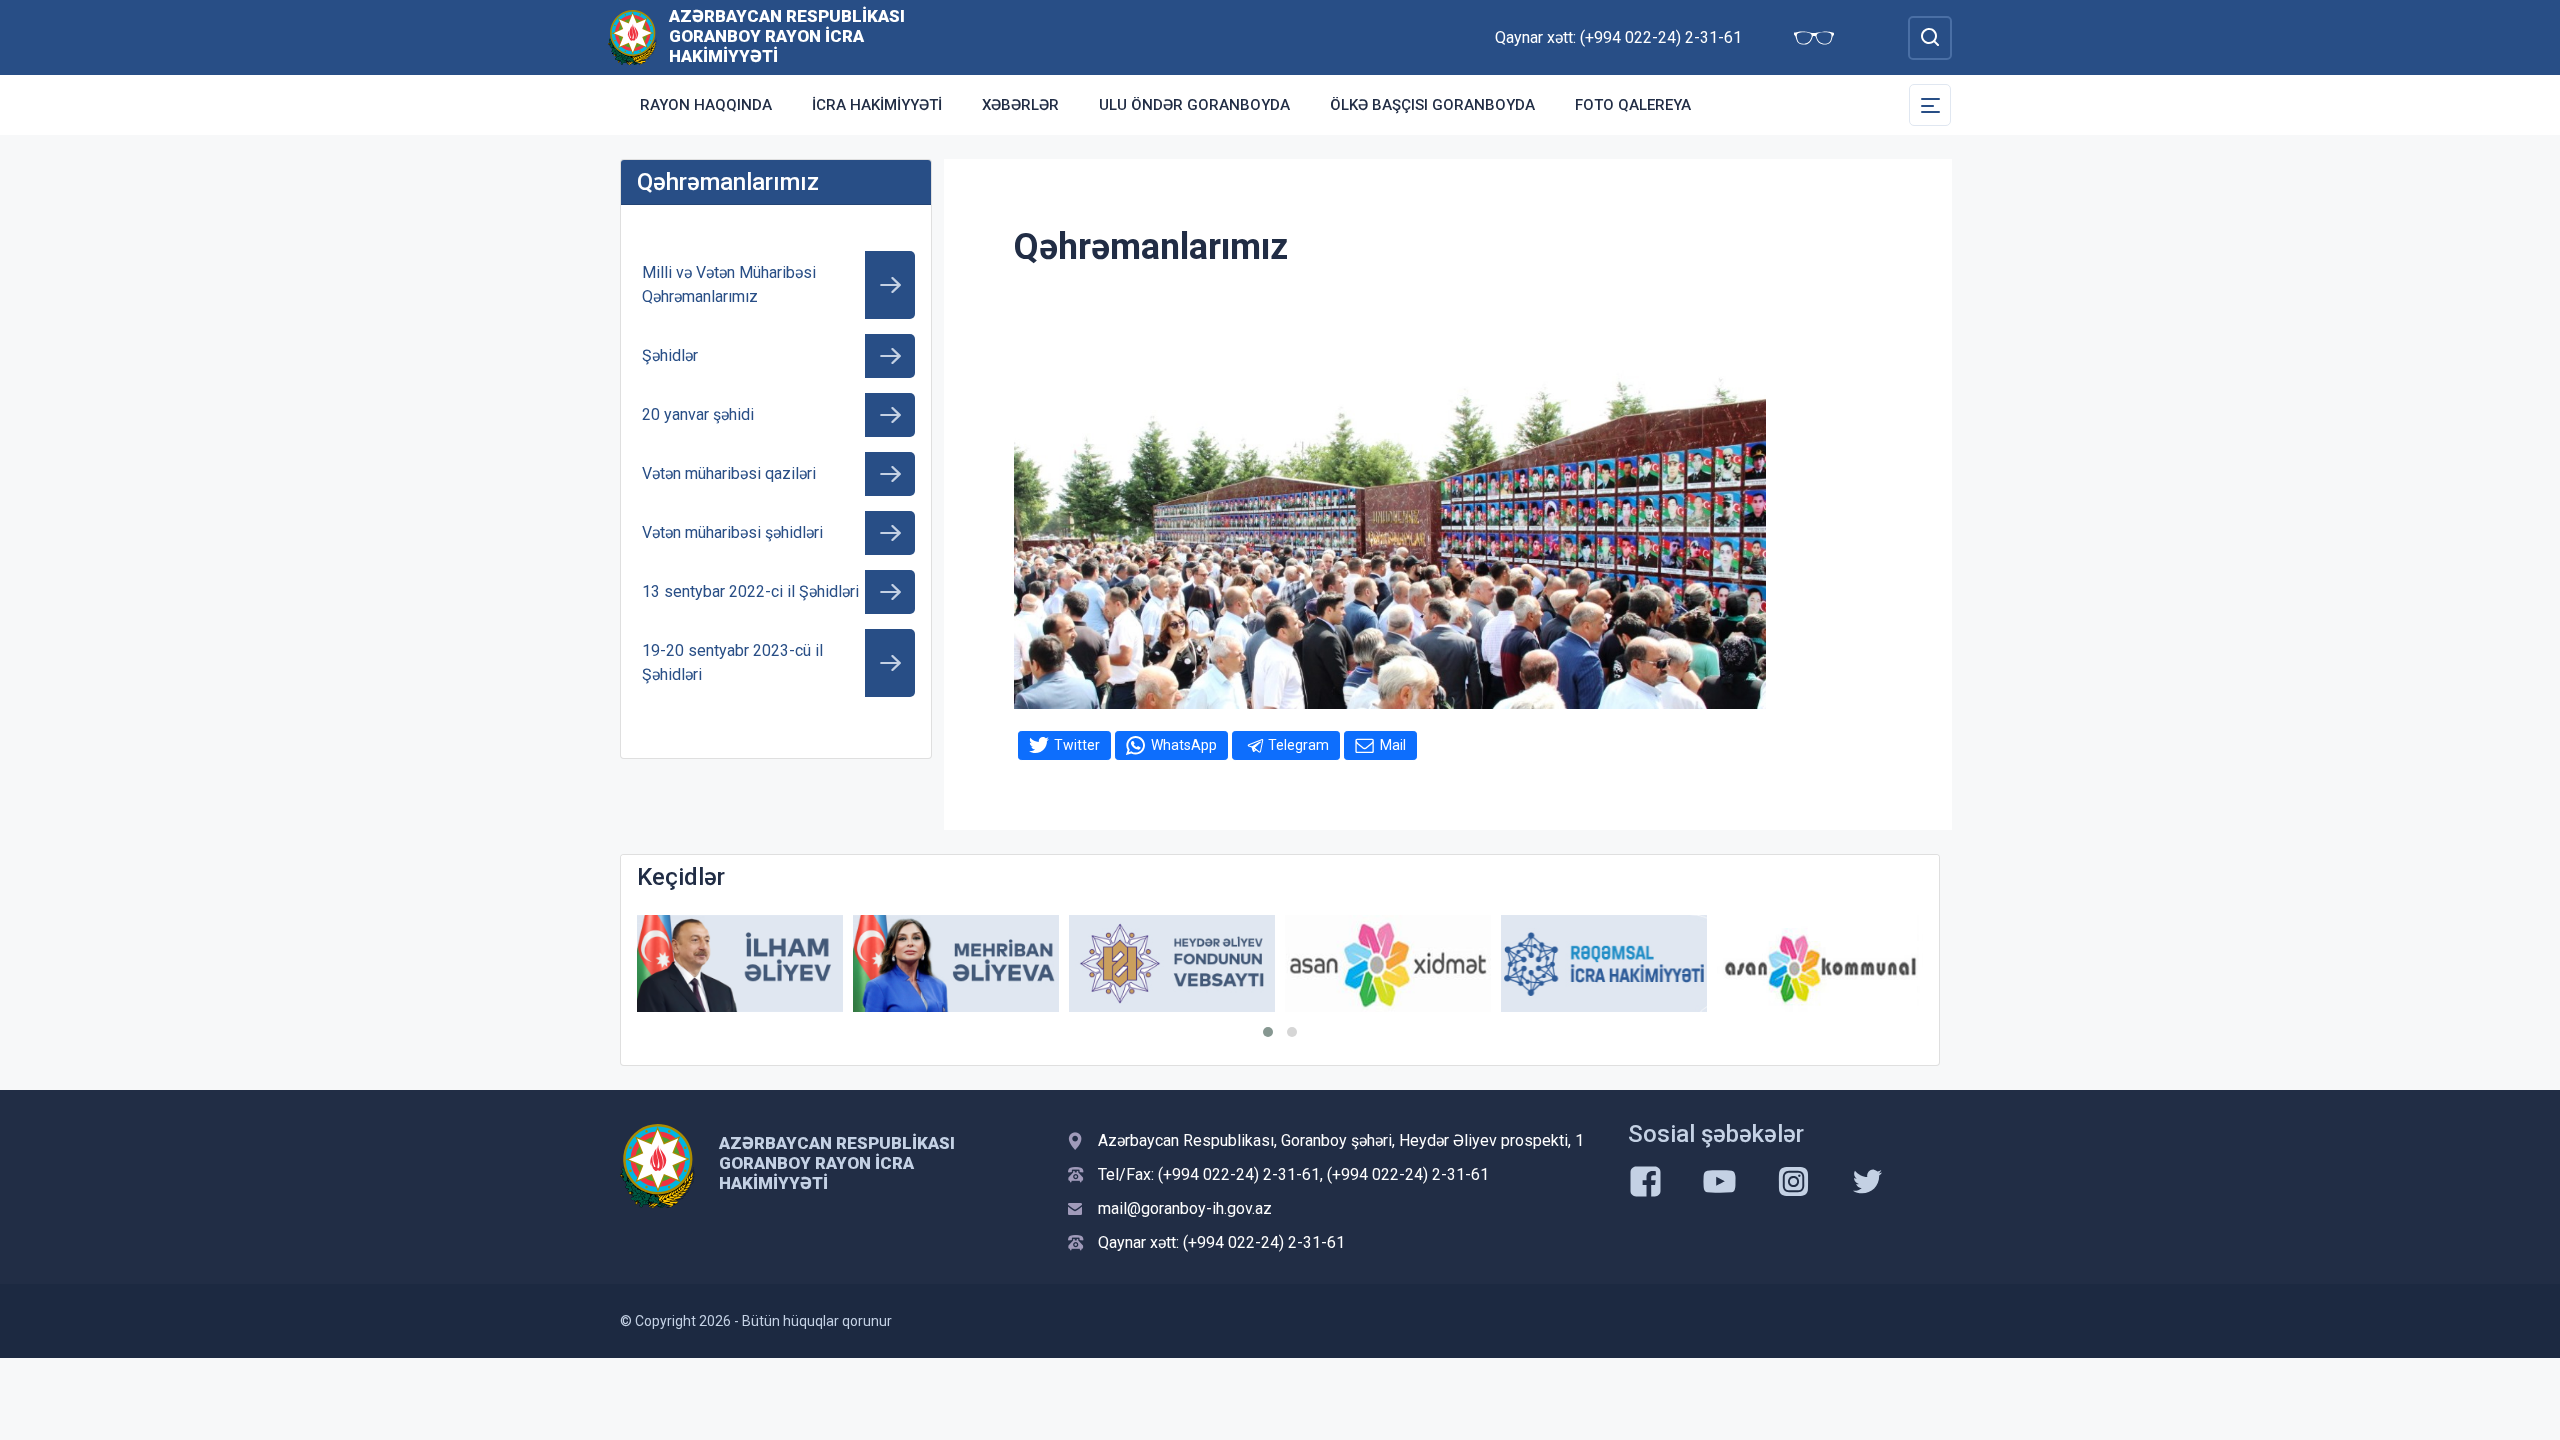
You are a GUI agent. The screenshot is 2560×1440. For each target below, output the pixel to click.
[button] (1268, 1032)
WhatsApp (1184, 745)
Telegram (1298, 745)
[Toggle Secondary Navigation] (1930, 105)
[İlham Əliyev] (740, 963)
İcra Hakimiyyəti (877, 105)
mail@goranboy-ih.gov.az (1185, 1208)
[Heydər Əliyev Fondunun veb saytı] (1172, 963)
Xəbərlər (1020, 105)
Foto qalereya (1633, 105)
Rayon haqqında (706, 105)
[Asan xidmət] (1388, 963)
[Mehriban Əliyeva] (956, 963)
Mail (1393, 745)
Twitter (1077, 745)
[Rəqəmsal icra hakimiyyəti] (1604, 963)
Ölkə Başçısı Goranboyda (1432, 105)
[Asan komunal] (1820, 963)
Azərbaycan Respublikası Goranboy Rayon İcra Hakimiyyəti (787, 36)
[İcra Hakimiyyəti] (632, 36)
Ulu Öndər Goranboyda (1194, 105)
